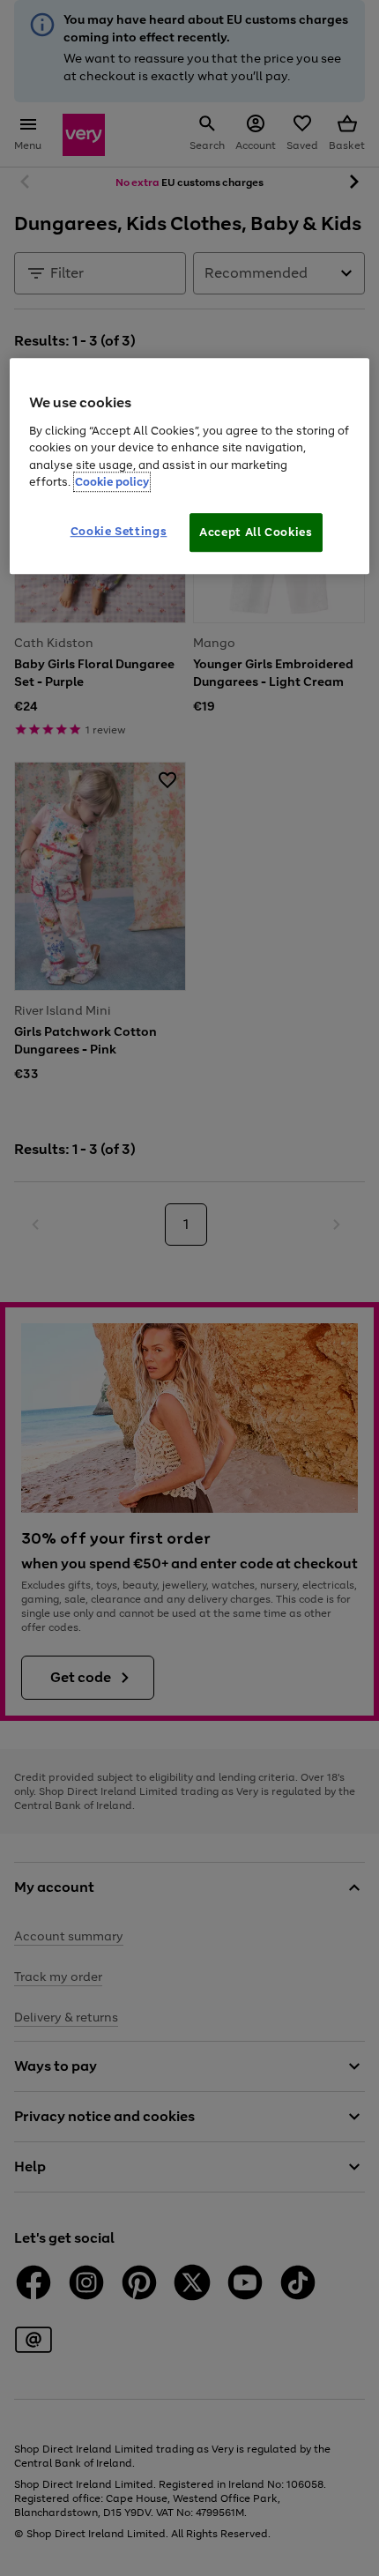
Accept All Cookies (256, 532)
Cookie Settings (119, 531)
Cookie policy (112, 482)
